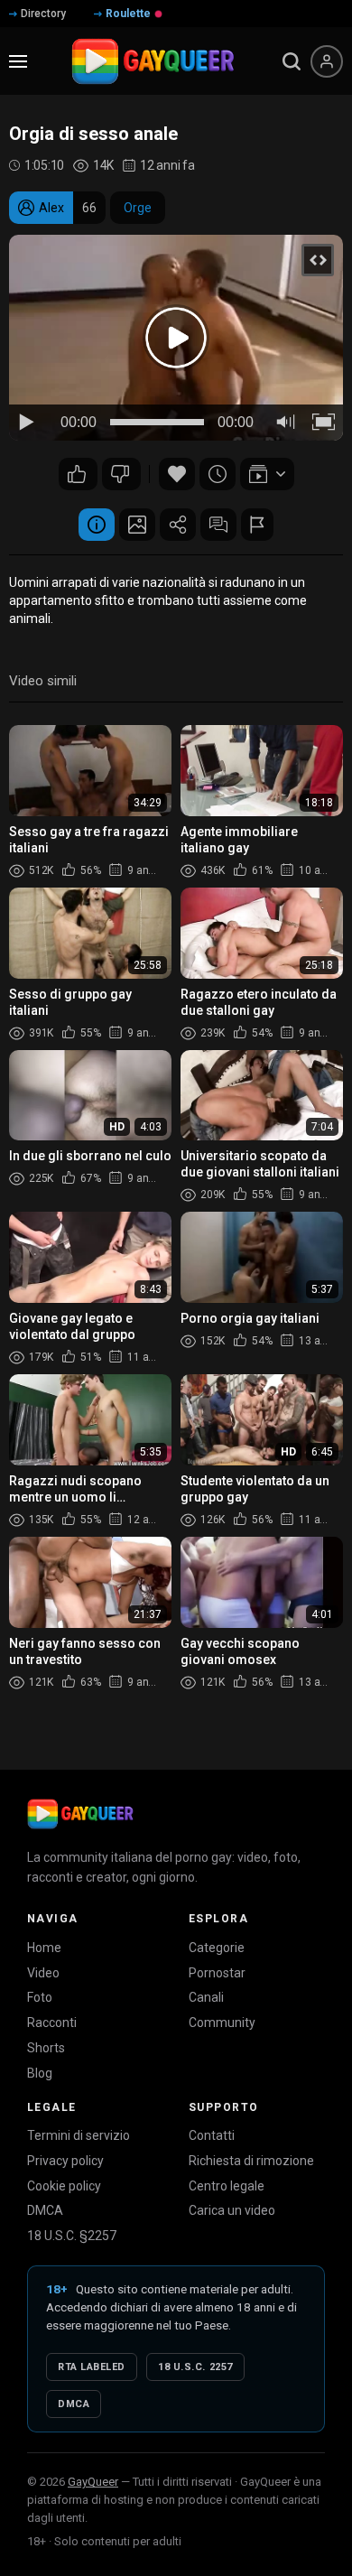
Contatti (212, 2135)
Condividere (178, 525)
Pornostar (217, 1973)
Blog (40, 2073)
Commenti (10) (218, 525)
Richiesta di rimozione (251, 2161)
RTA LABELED (92, 2367)
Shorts (46, 2048)
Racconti (52, 2023)
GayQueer (93, 2482)
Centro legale (227, 2186)
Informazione (97, 525)
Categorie (217, 1948)
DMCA (45, 2210)
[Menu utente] (327, 61)
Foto (40, 1997)
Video (43, 1973)
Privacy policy (65, 2161)
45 (78, 474)
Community (222, 2023)
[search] (292, 61)
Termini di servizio (79, 2135)
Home (44, 1948)
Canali (206, 1997)
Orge (138, 208)
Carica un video (232, 2210)
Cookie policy (64, 2186)
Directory (43, 14)
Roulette (128, 14)
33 (121, 474)
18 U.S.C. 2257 (195, 2367)
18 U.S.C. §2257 (72, 2236)
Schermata (137, 525)
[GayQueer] (80, 1814)
